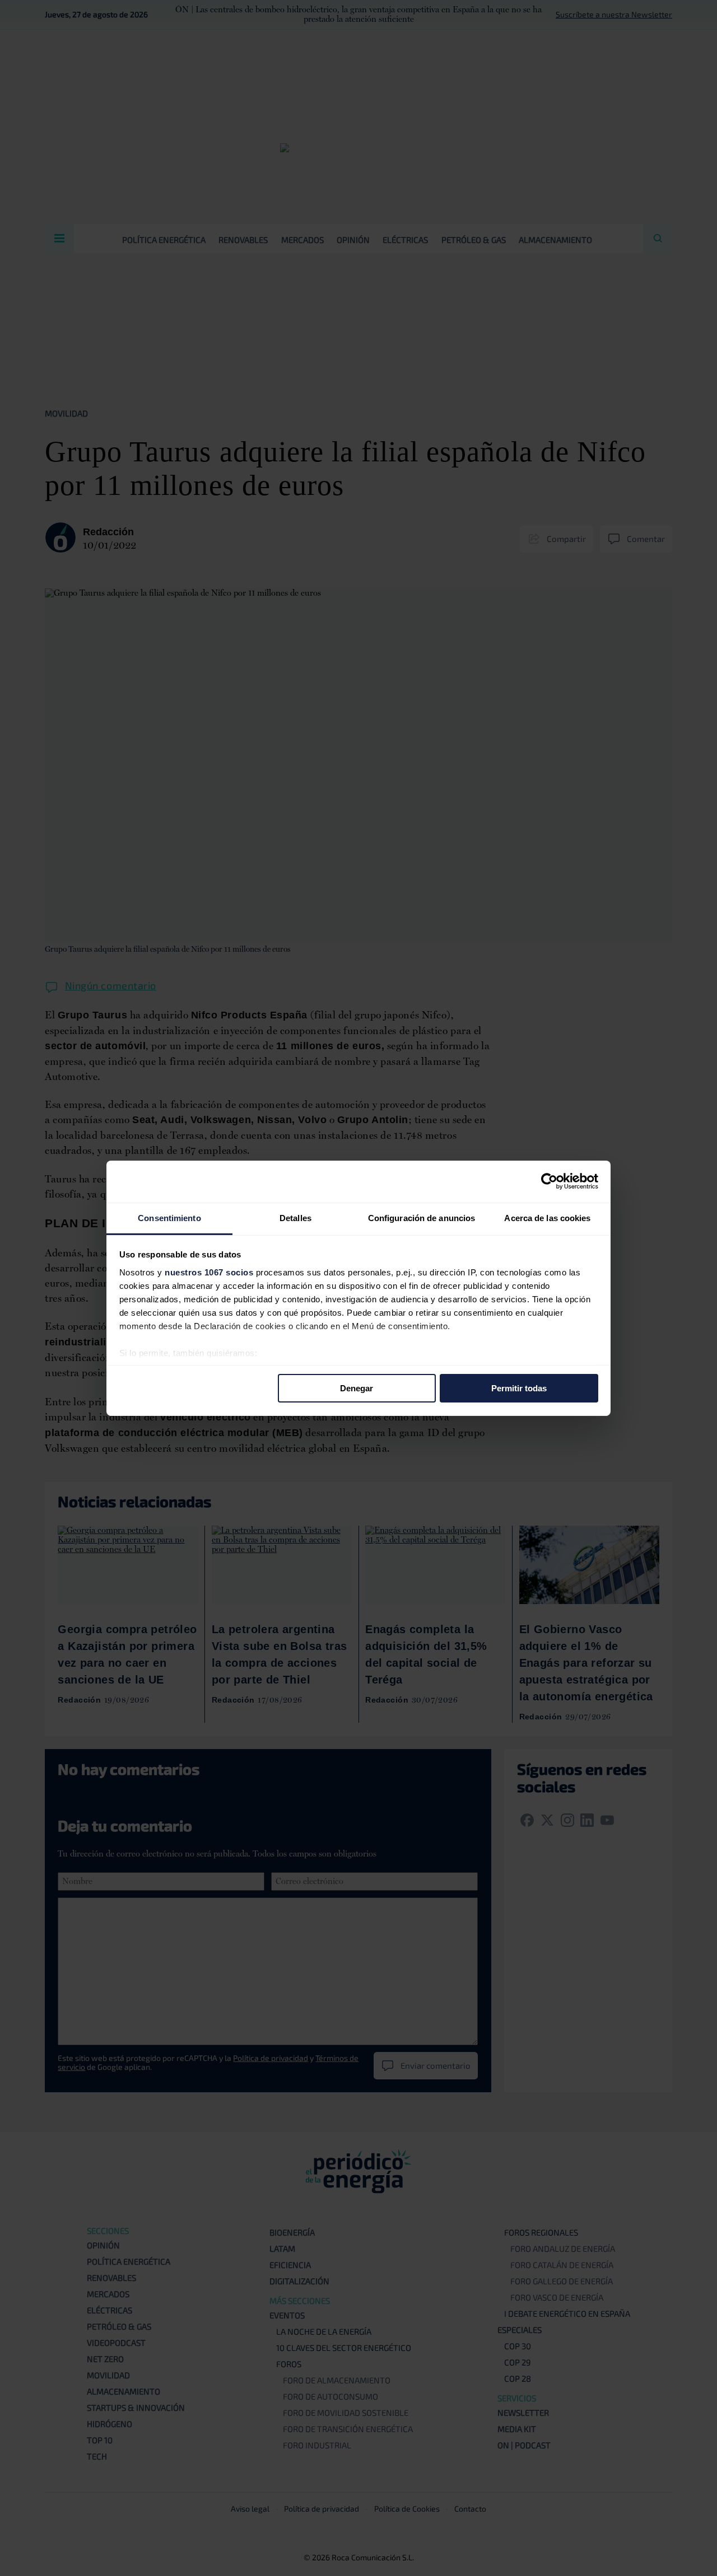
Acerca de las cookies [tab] (547, 1217)
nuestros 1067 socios (209, 1272)
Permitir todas (519, 1388)
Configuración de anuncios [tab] (422, 1217)
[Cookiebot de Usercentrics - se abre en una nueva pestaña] (549, 1181)
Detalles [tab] (295, 1217)
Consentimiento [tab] (169, 1217)
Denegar (357, 1388)
